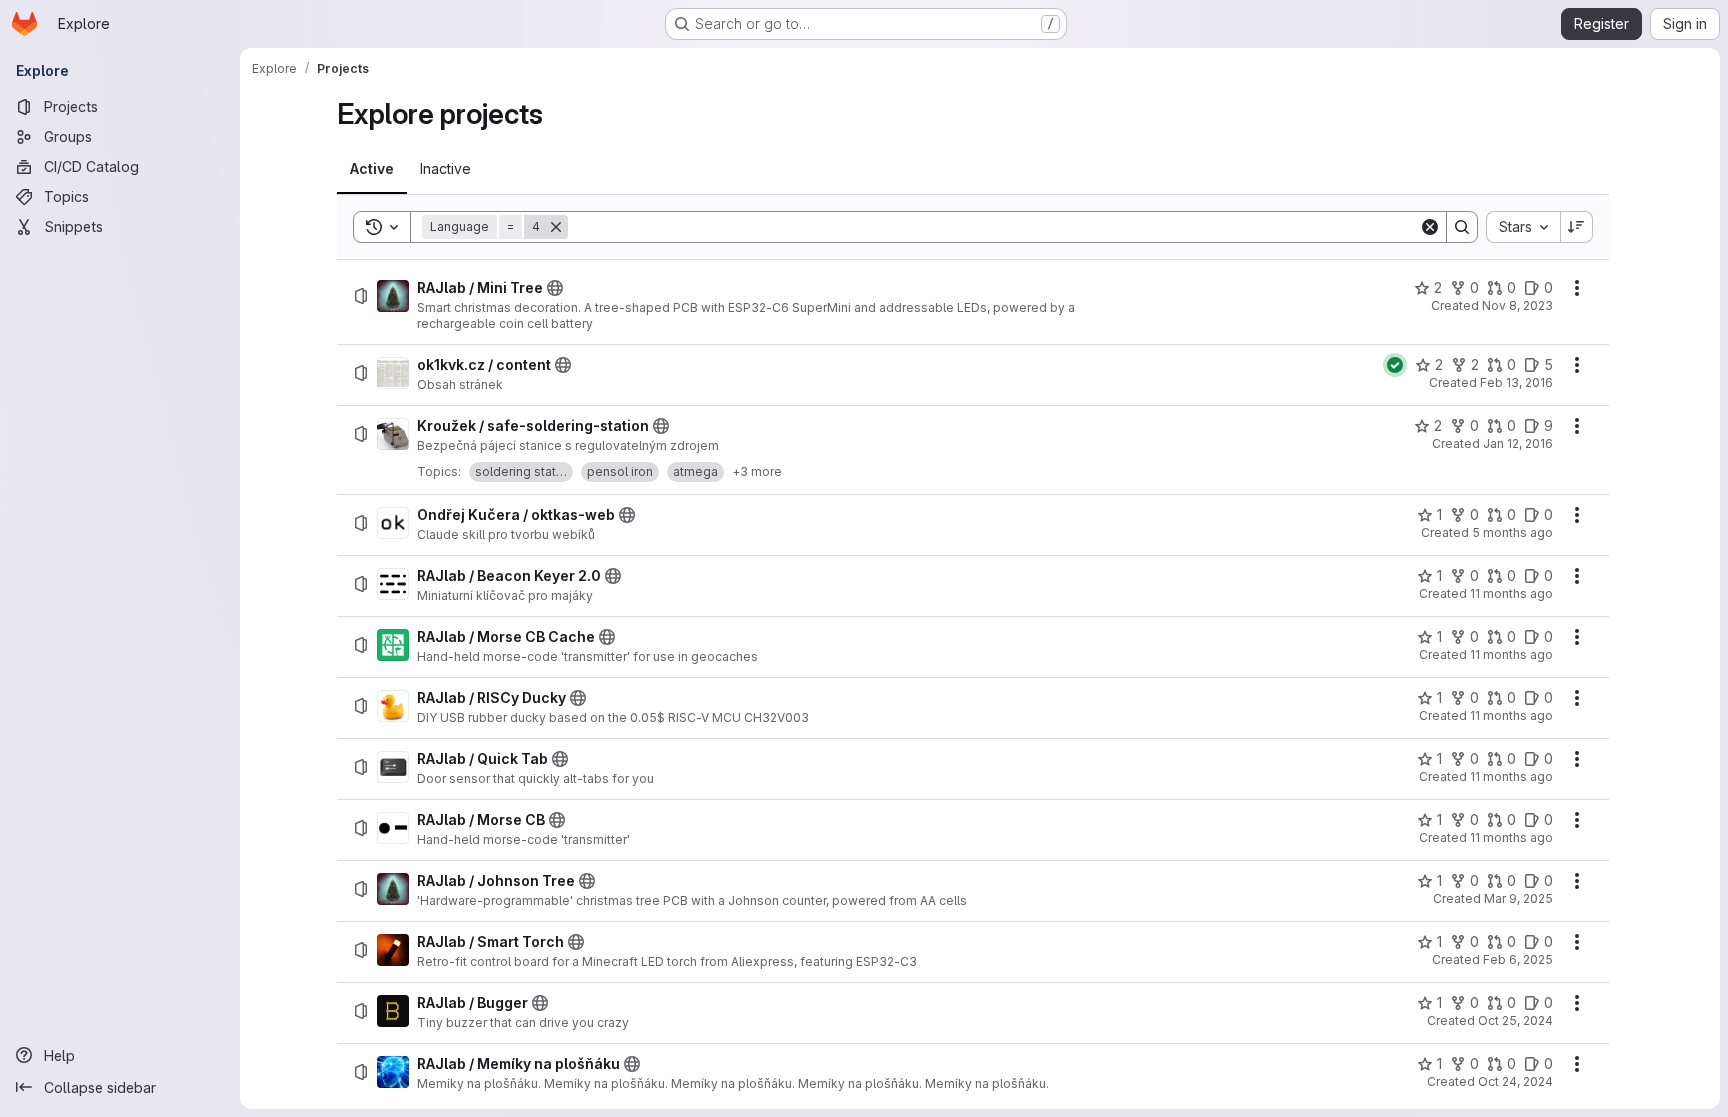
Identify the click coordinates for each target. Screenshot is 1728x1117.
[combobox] (1523, 227)
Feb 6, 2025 (1518, 959)
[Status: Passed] (1395, 365)
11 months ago (1511, 593)
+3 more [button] (757, 471)
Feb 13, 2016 (1516, 382)
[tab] (372, 169)
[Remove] (556, 227)
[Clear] (1430, 227)
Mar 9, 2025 (1518, 898)
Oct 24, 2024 (1515, 1081)
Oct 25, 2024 (1515, 1020)
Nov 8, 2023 (1517, 305)
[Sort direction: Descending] (1577, 227)
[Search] (1462, 227)
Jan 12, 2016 (1518, 443)
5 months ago (1512, 532)
